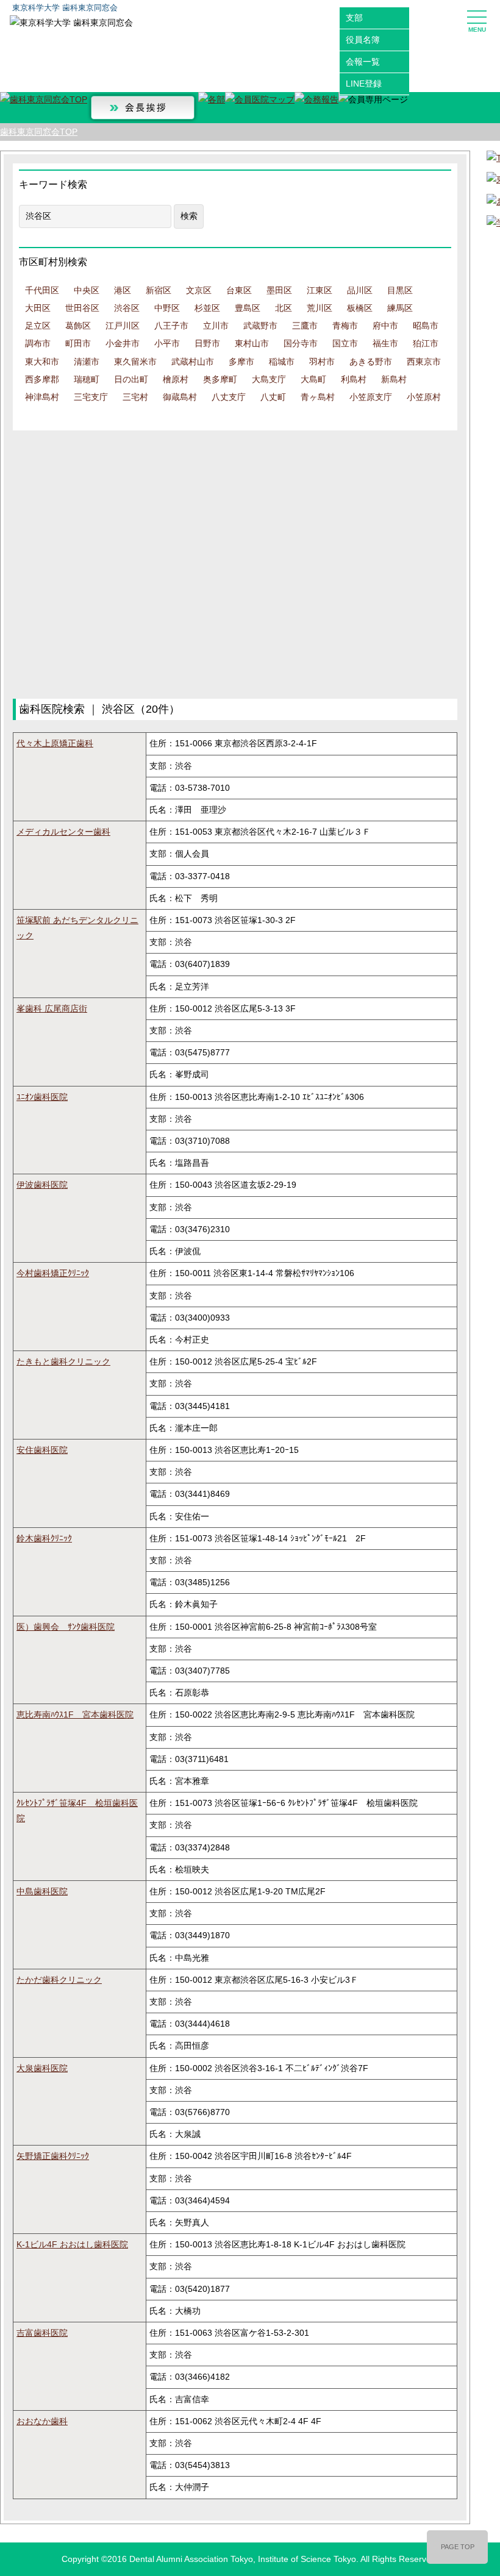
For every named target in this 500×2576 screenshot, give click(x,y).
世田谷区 (82, 308)
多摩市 (241, 362)
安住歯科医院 (42, 1450)
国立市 (345, 343)
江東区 (320, 290)
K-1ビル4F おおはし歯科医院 (72, 2244)
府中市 (385, 326)
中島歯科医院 (42, 1891)
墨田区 (279, 290)
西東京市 (424, 362)
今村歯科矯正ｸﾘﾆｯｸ (53, 1273)
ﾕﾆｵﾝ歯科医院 (42, 1097)
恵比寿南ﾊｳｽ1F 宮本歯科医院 (75, 1714)
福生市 (385, 343)
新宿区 (159, 290)
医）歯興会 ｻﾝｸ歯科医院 (66, 1627)
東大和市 (42, 362)
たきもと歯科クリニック (63, 1361)
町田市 (78, 343)
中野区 (167, 308)
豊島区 (248, 308)
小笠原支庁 (371, 397)
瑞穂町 (87, 379)
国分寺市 (301, 343)
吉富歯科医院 (42, 2333)
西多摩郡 (42, 379)
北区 (284, 308)
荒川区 (320, 308)
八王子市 (171, 326)
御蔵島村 (180, 397)
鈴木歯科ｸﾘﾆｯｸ (44, 1538)
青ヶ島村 (318, 397)
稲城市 (282, 362)
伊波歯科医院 (42, 1185)
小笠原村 (424, 397)
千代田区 (42, 290)
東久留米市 (135, 362)
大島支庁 (269, 379)
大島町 (313, 379)
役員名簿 (363, 40)
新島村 (394, 379)
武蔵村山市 (193, 362)
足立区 (38, 326)
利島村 (354, 379)
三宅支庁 (91, 397)
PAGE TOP (458, 2547)
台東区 (239, 290)
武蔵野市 (260, 326)
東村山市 (252, 343)
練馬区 (400, 308)
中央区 (87, 290)
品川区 (360, 290)
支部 (354, 18)
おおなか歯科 (42, 2421)
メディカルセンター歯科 (63, 832)
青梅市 (345, 326)
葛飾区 (78, 326)
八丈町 (273, 397)
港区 (123, 290)
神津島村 (42, 397)
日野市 (207, 343)
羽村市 (322, 362)
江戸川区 (123, 326)
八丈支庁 (229, 397)
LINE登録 (364, 84)
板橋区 (360, 308)
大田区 (38, 308)
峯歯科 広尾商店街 (52, 1008)
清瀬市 (87, 362)
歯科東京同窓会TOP (39, 132)
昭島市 (426, 326)
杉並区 (207, 308)
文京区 (199, 290)
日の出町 (131, 379)
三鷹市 (305, 326)
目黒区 (400, 290)
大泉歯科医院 (42, 2068)
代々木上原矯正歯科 (55, 743)
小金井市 (123, 343)
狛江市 (426, 343)
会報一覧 (363, 62)
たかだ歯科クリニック (59, 1980)
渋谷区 (127, 308)
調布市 (38, 343)
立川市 (216, 326)
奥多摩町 (220, 379)
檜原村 (176, 379)
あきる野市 (371, 362)
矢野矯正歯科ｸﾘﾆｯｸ (53, 2156)
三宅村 (135, 397)
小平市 (167, 343)
